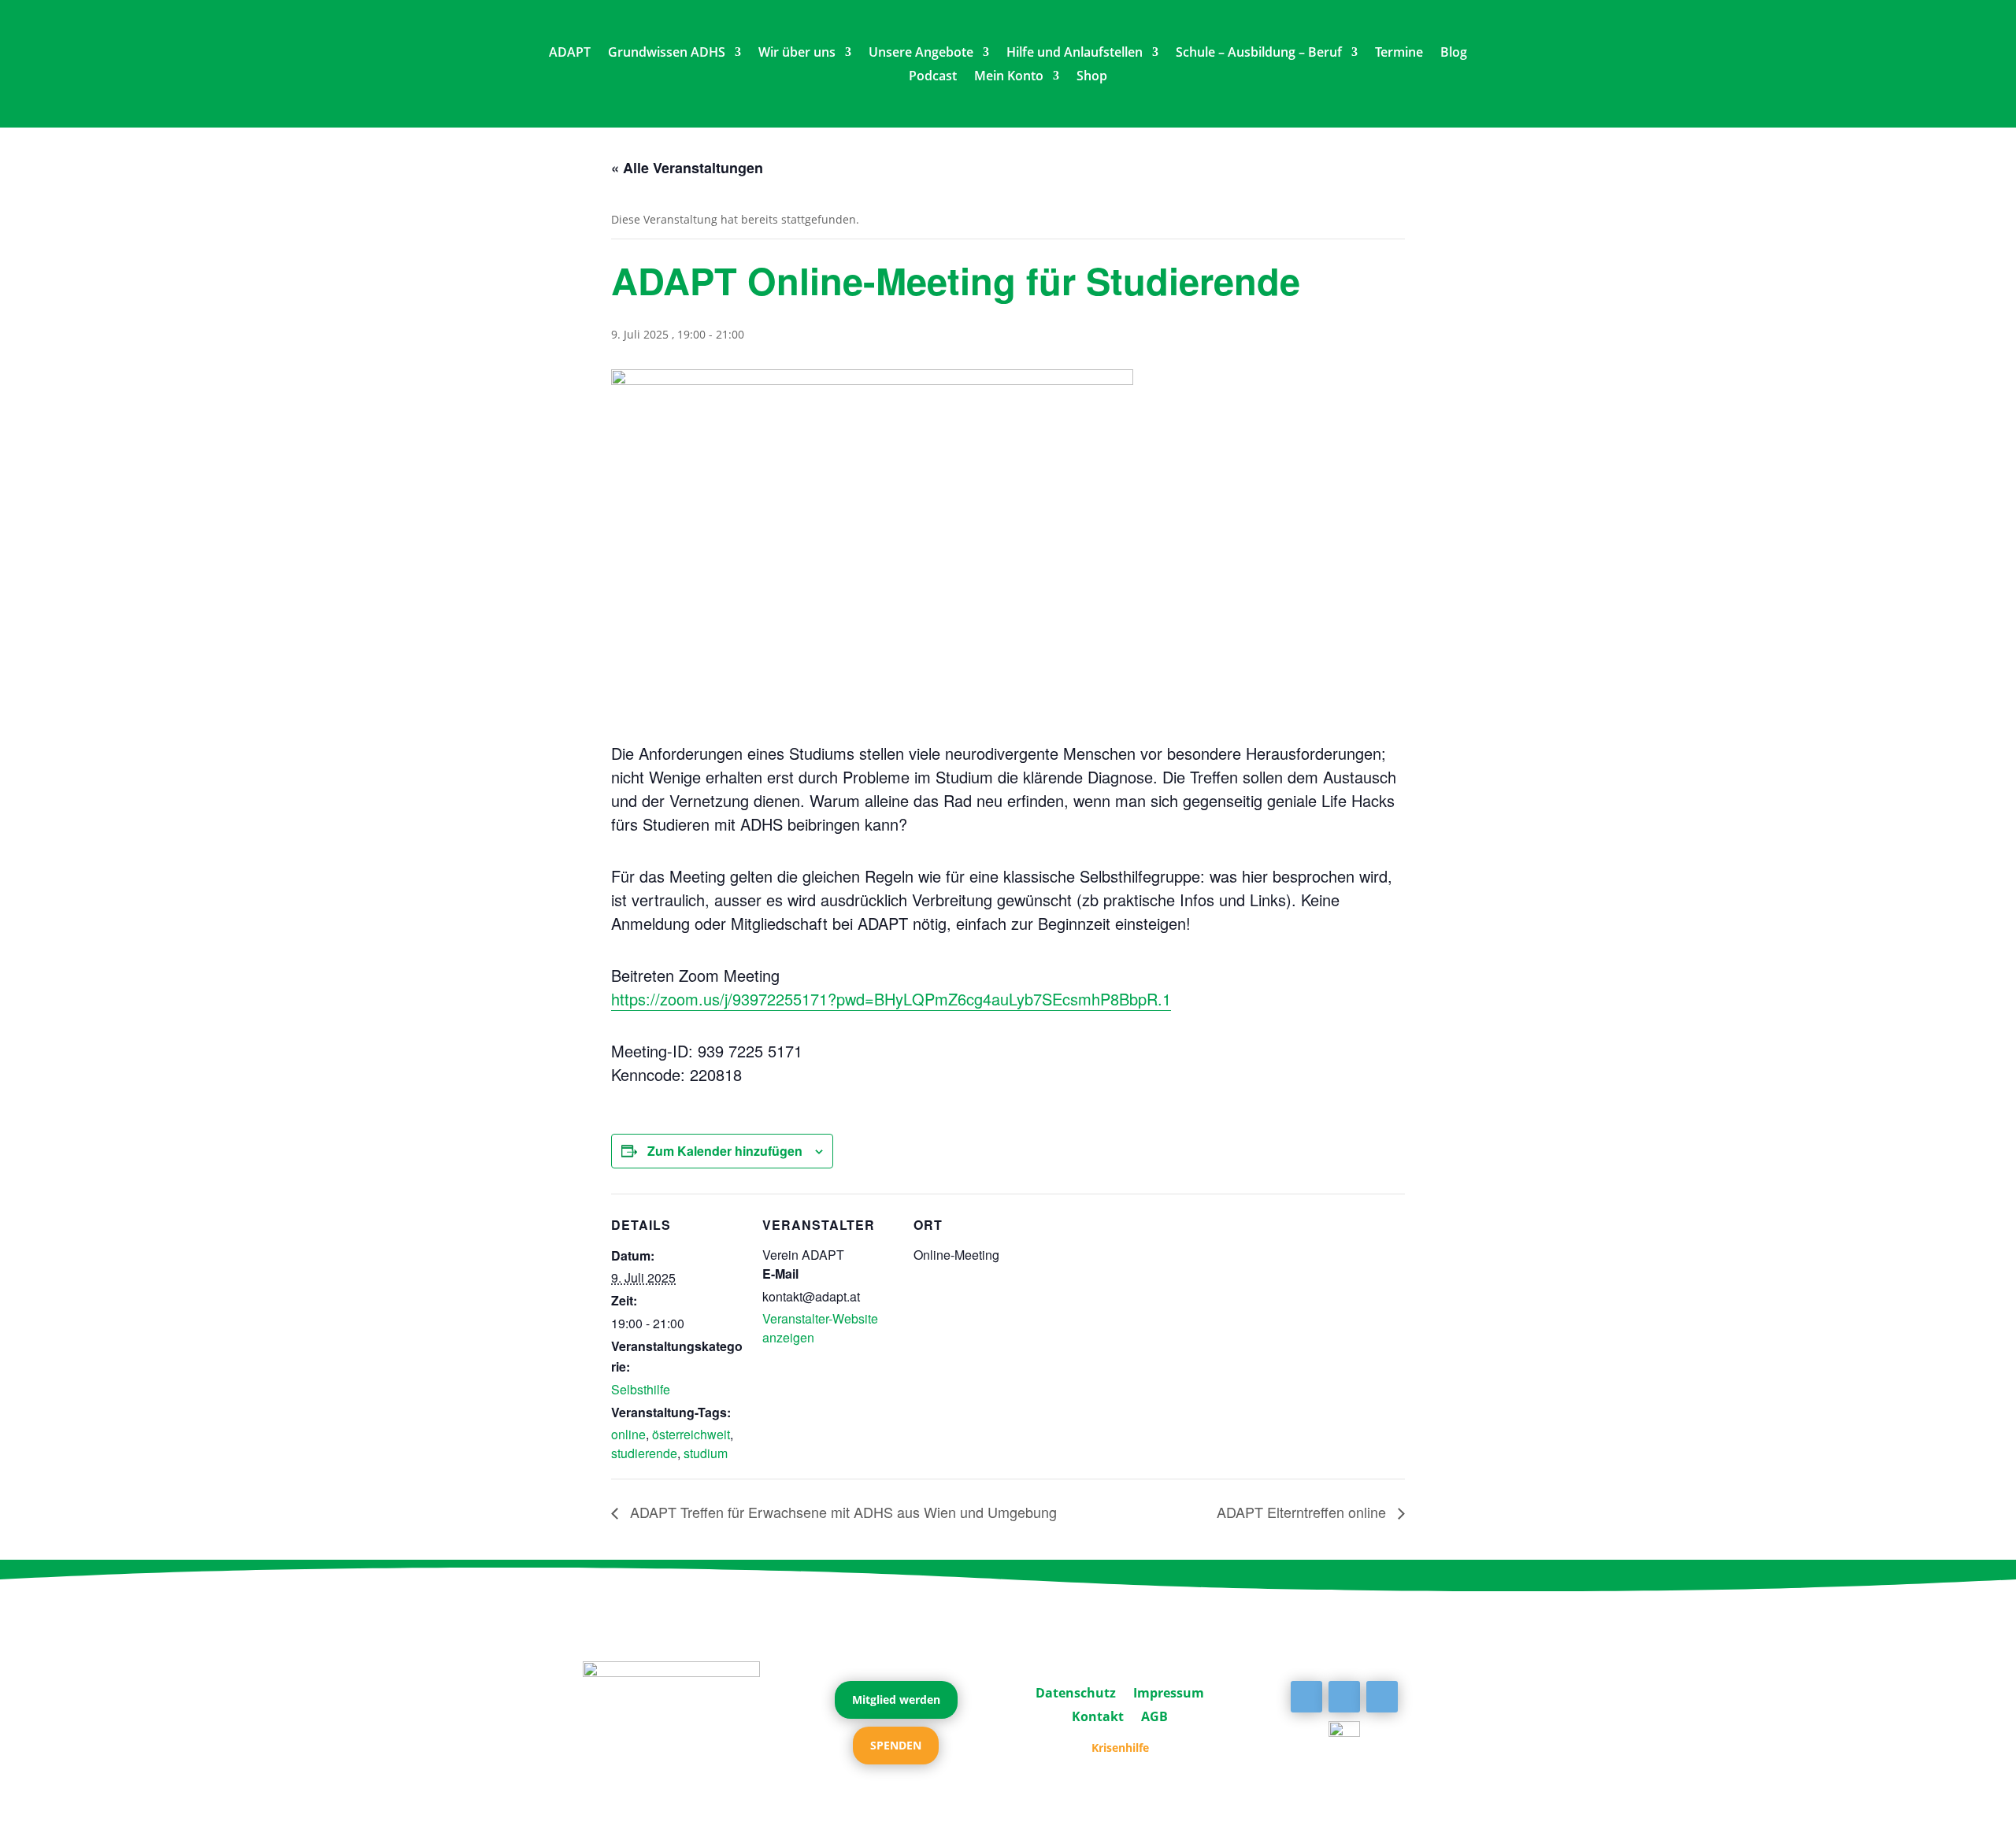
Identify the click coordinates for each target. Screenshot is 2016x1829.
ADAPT (570, 54)
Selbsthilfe (641, 1389)
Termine (1399, 54)
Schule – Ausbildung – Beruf (1259, 54)
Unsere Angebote (921, 54)
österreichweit (691, 1434)
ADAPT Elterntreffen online (1303, 1512)
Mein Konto (1009, 77)
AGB (1154, 1715)
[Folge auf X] (1344, 1697)
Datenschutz (1076, 1691)
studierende (644, 1453)
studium (706, 1453)
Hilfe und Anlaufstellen (1075, 54)
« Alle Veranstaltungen (687, 168)
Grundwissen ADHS (667, 54)
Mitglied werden (896, 1699)
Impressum (1169, 1691)
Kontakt (1098, 1715)
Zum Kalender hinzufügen (725, 1151)
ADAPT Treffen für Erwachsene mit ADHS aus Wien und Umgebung (841, 1512)
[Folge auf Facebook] (1306, 1697)
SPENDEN (896, 1745)
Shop (1092, 77)
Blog (1454, 54)
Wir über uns (797, 54)
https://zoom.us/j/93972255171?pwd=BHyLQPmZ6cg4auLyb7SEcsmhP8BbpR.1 (891, 999)
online (628, 1434)
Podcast (933, 77)
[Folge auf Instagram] (1382, 1697)
